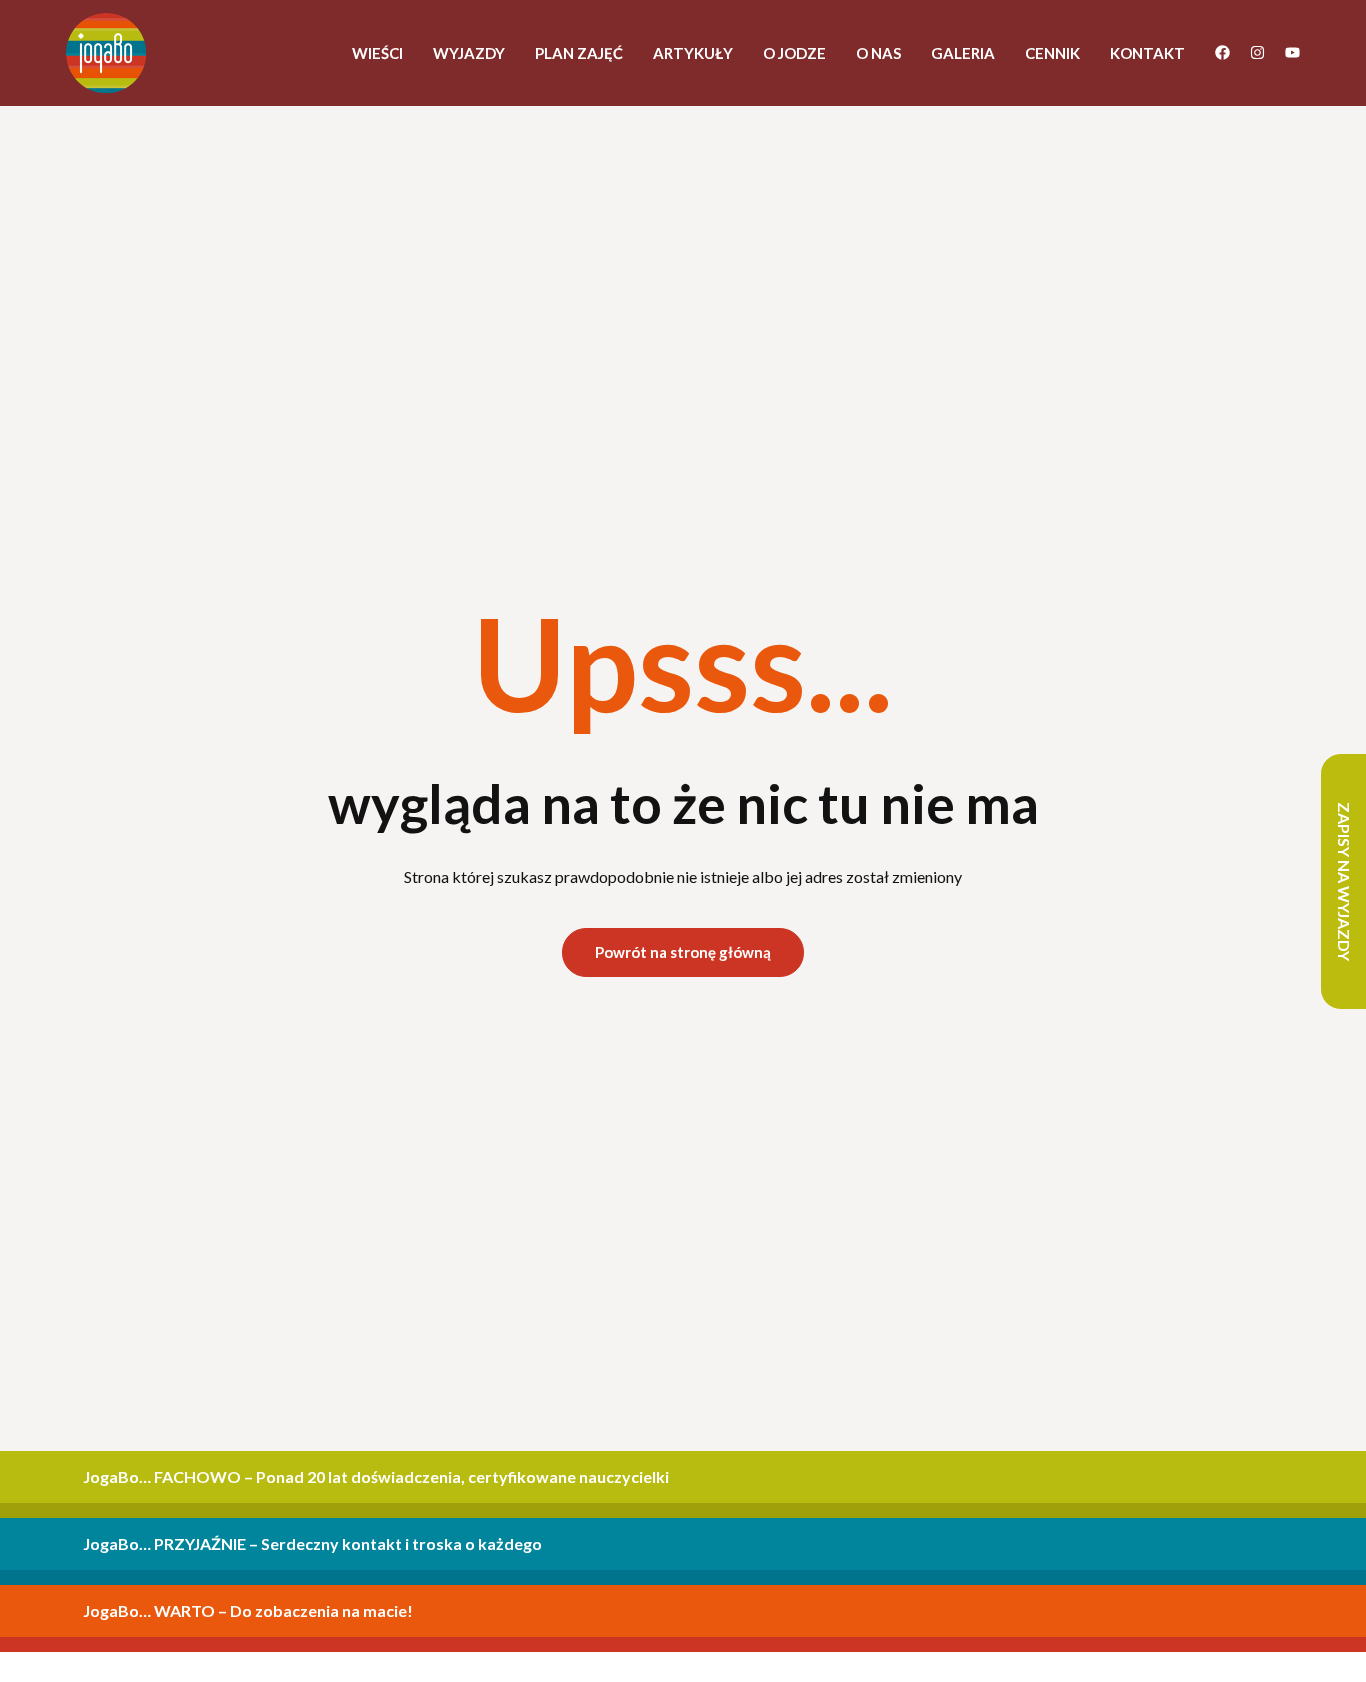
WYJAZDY (469, 53)
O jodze (794, 53)
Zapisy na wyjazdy (1344, 881)
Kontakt (1147, 53)
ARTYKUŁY (693, 53)
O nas (878, 53)
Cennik (1052, 53)
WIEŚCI (377, 53)
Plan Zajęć (579, 53)
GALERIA (963, 53)
